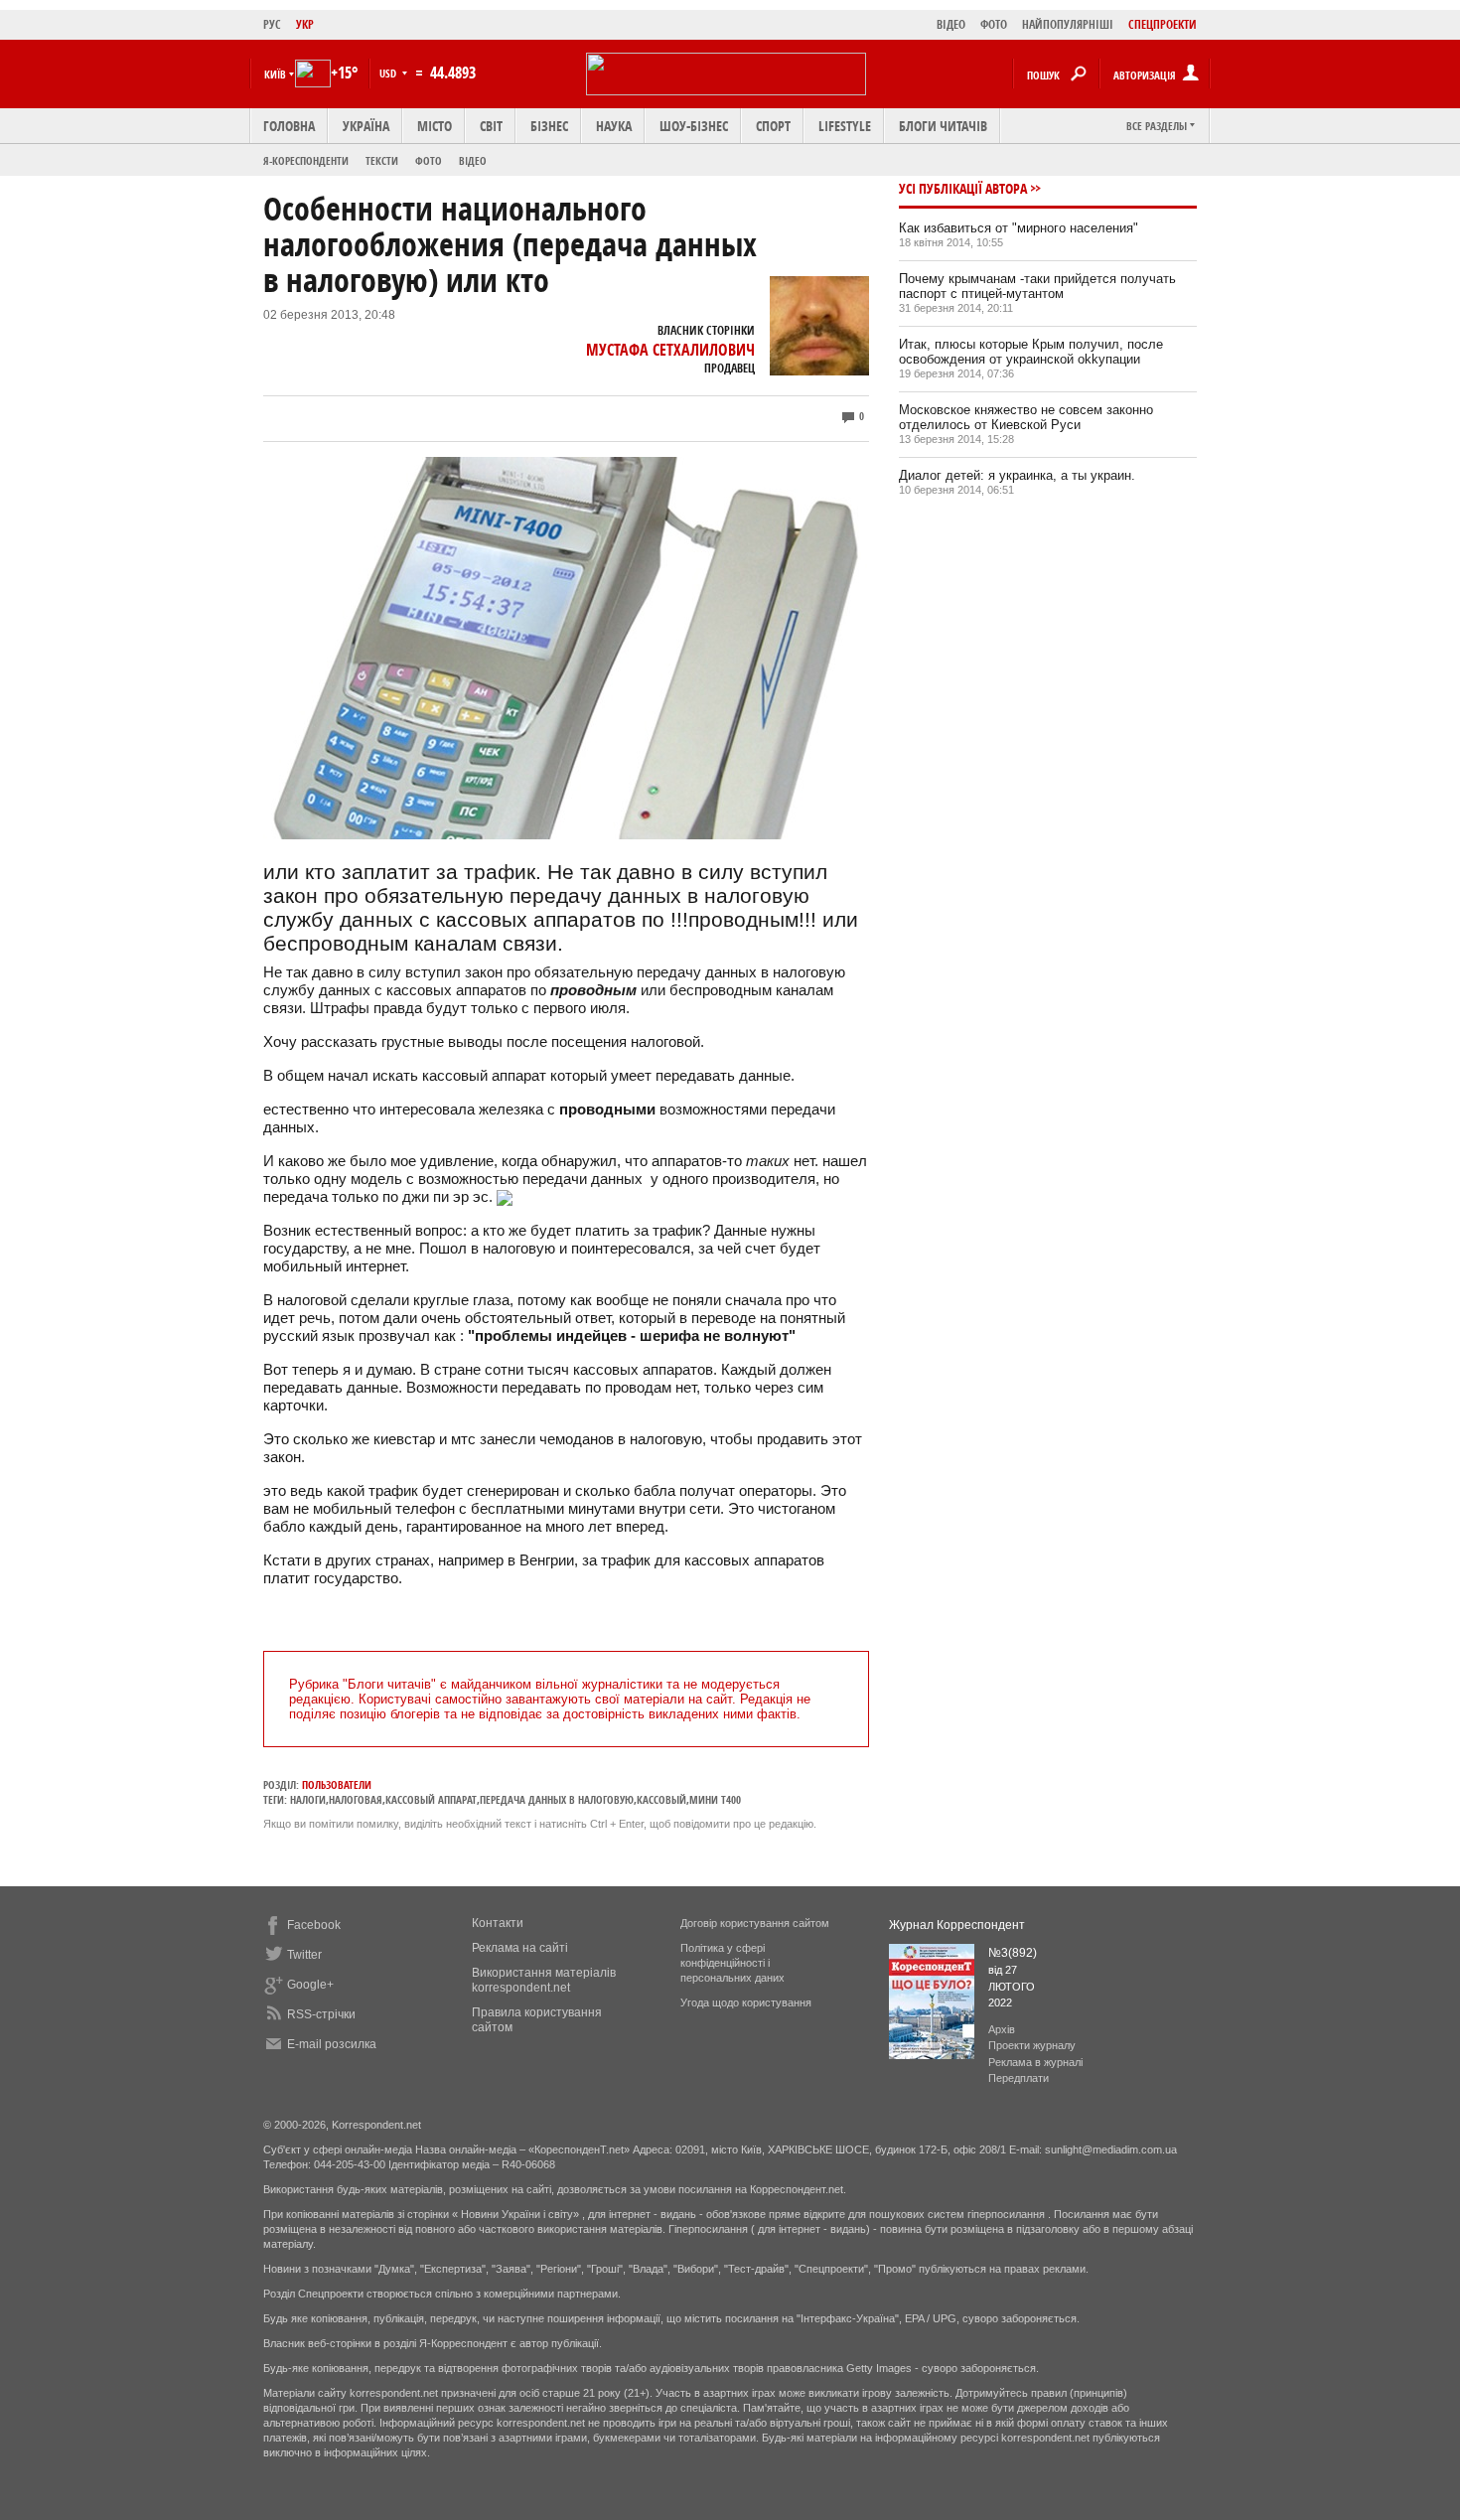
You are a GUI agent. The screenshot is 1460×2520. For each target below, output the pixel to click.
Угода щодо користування (746, 2002)
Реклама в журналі (1035, 2062)
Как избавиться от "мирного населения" (1019, 228)
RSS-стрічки (321, 2014)
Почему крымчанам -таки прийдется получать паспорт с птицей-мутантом (1037, 286)
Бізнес (549, 126)
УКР (305, 24)
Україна (366, 126)
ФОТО (994, 24)
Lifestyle (845, 126)
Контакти (498, 1923)
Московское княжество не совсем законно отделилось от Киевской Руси (1026, 417)
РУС (272, 24)
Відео (473, 160)
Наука (614, 126)
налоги (308, 1799)
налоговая (356, 1799)
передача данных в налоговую (557, 1799)
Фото (429, 160)
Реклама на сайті (520, 1948)
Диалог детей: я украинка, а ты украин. (1017, 475)
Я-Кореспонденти (306, 160)
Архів (1002, 2029)
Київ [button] (275, 74)
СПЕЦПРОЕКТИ (1163, 24)
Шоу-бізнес (694, 126)
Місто (435, 126)
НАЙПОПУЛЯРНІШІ (1068, 24)
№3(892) (1013, 1953)
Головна (289, 126)
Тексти (382, 160)
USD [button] (389, 73)
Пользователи (337, 1784)
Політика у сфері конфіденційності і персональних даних (732, 1963)
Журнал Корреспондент (957, 1925)
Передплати (1019, 2078)
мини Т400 (715, 1799)
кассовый (661, 1799)
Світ (491, 126)
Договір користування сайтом (755, 1923)
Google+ (310, 1985)
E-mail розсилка (332, 2044)
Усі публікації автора (963, 188)
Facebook (314, 1925)
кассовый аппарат (431, 1799)
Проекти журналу (1032, 2045)
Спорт (773, 126)
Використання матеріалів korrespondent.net (544, 1980)
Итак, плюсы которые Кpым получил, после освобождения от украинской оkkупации (1031, 352)
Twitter (304, 1955)
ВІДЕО (951, 24)
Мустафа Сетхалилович (670, 350)
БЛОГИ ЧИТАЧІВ (943, 126)
